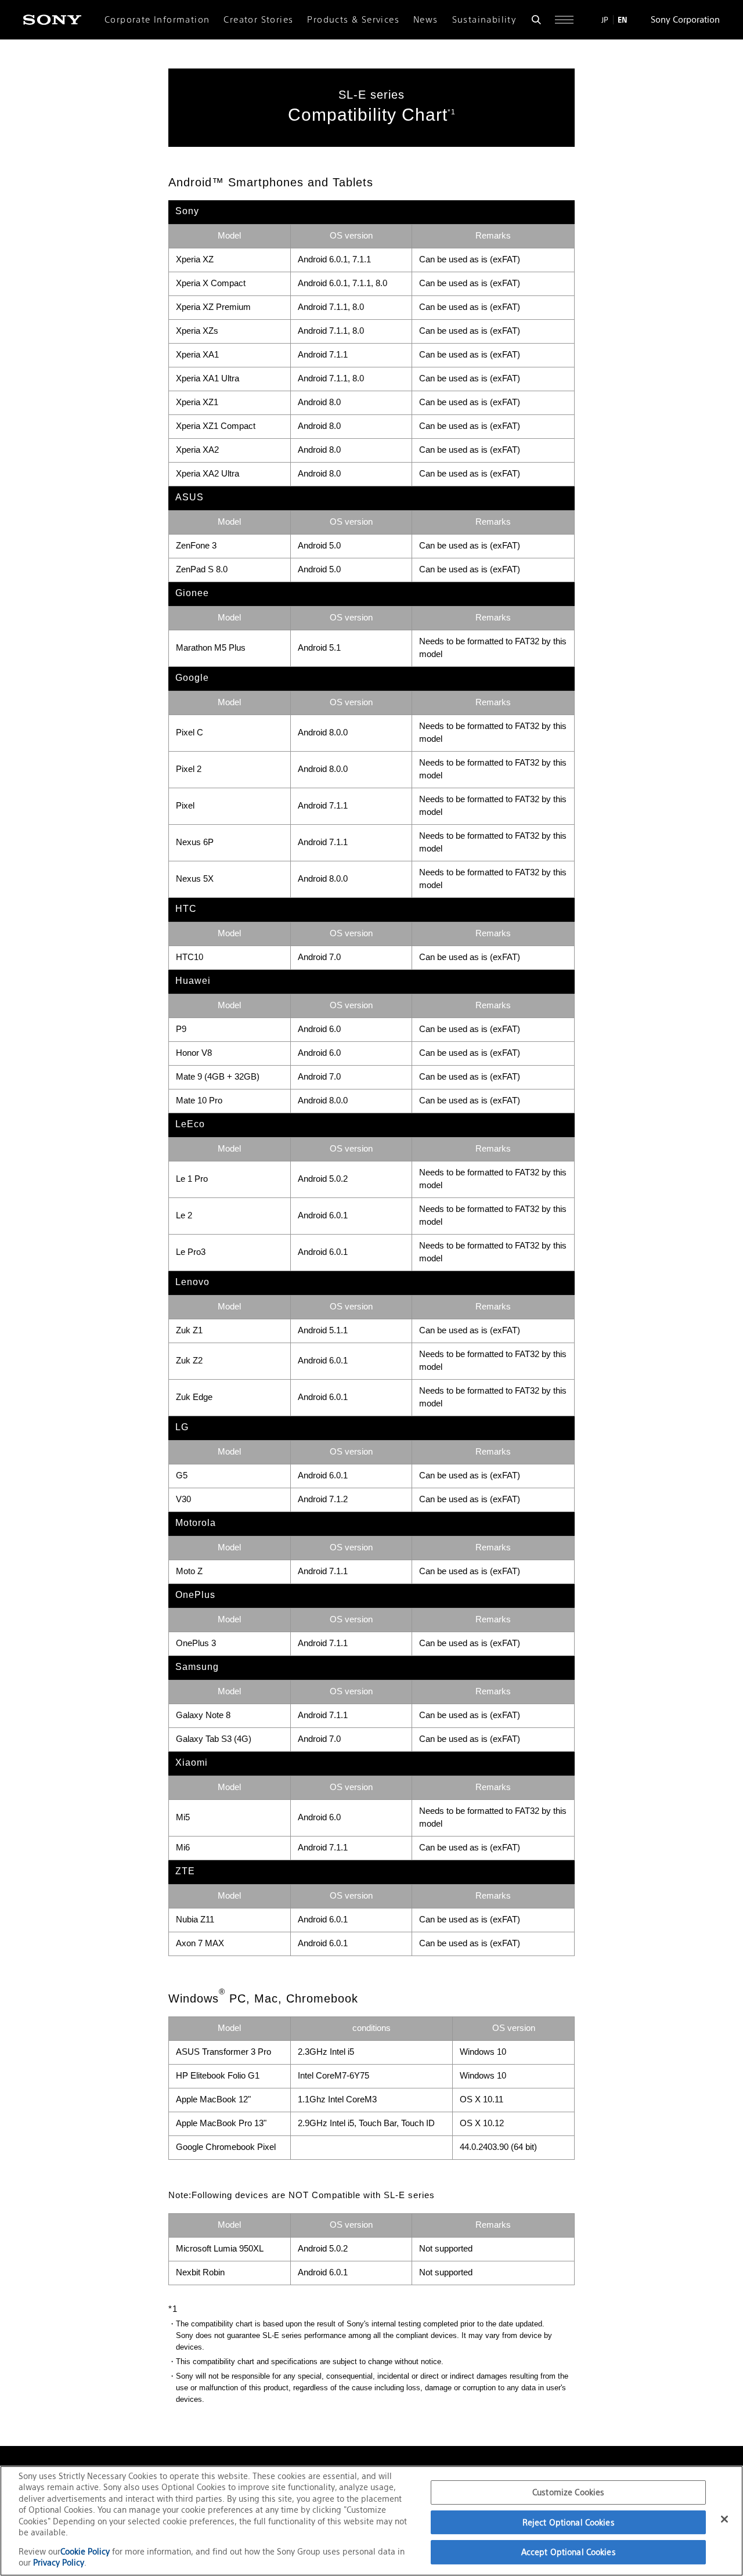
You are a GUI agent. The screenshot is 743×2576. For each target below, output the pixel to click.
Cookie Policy (86, 2551)
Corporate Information (157, 20)
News (426, 20)
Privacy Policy (59, 2562)
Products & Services (353, 20)
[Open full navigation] (564, 20)
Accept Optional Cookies (569, 2552)
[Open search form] (536, 20)
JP (605, 20)
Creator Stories (258, 20)
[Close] (724, 2519)
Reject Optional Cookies (569, 2522)
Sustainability (484, 20)
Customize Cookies (568, 2492)
